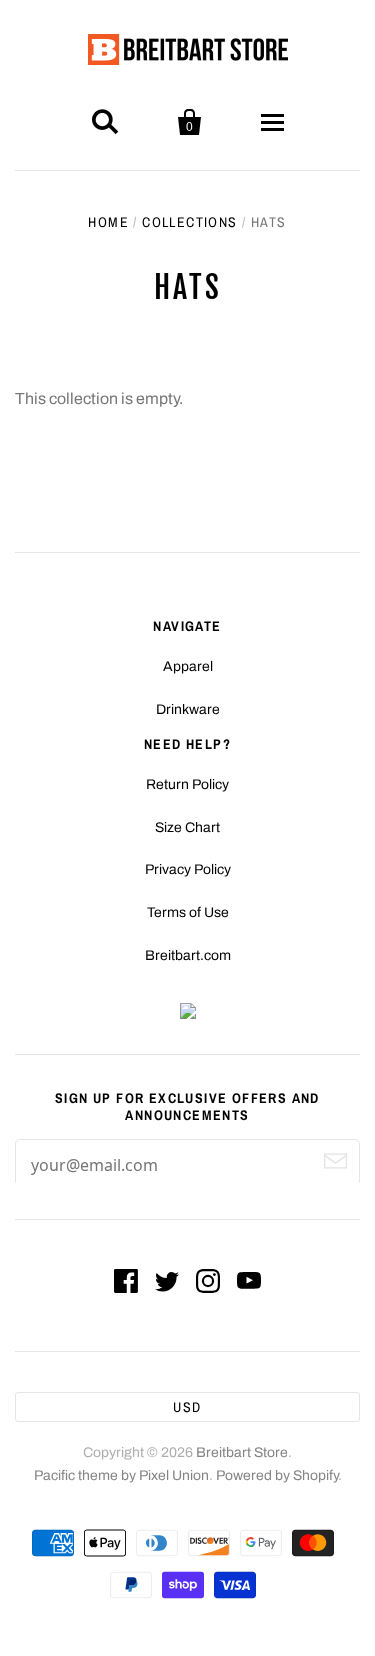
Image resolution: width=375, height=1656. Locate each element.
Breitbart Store (242, 1452)
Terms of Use (188, 912)
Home (108, 222)
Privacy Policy (188, 869)
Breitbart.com (188, 955)
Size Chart (187, 827)
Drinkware (188, 709)
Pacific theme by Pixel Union (121, 1475)
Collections (189, 222)
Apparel (188, 666)
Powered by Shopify (277, 1475)
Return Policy (187, 784)
